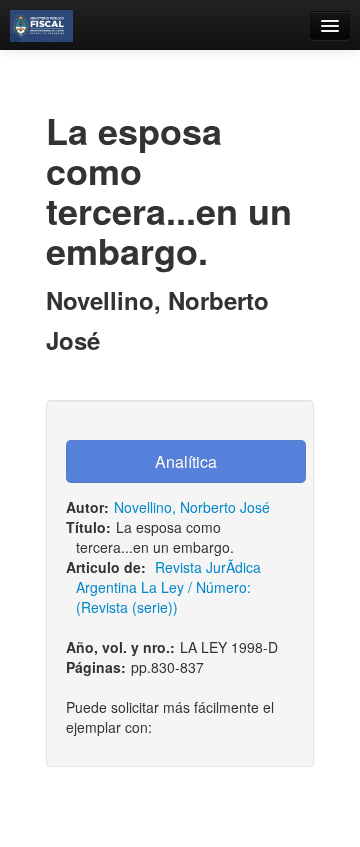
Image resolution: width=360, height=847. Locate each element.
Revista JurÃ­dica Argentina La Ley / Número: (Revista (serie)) (168, 587)
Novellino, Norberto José (192, 507)
